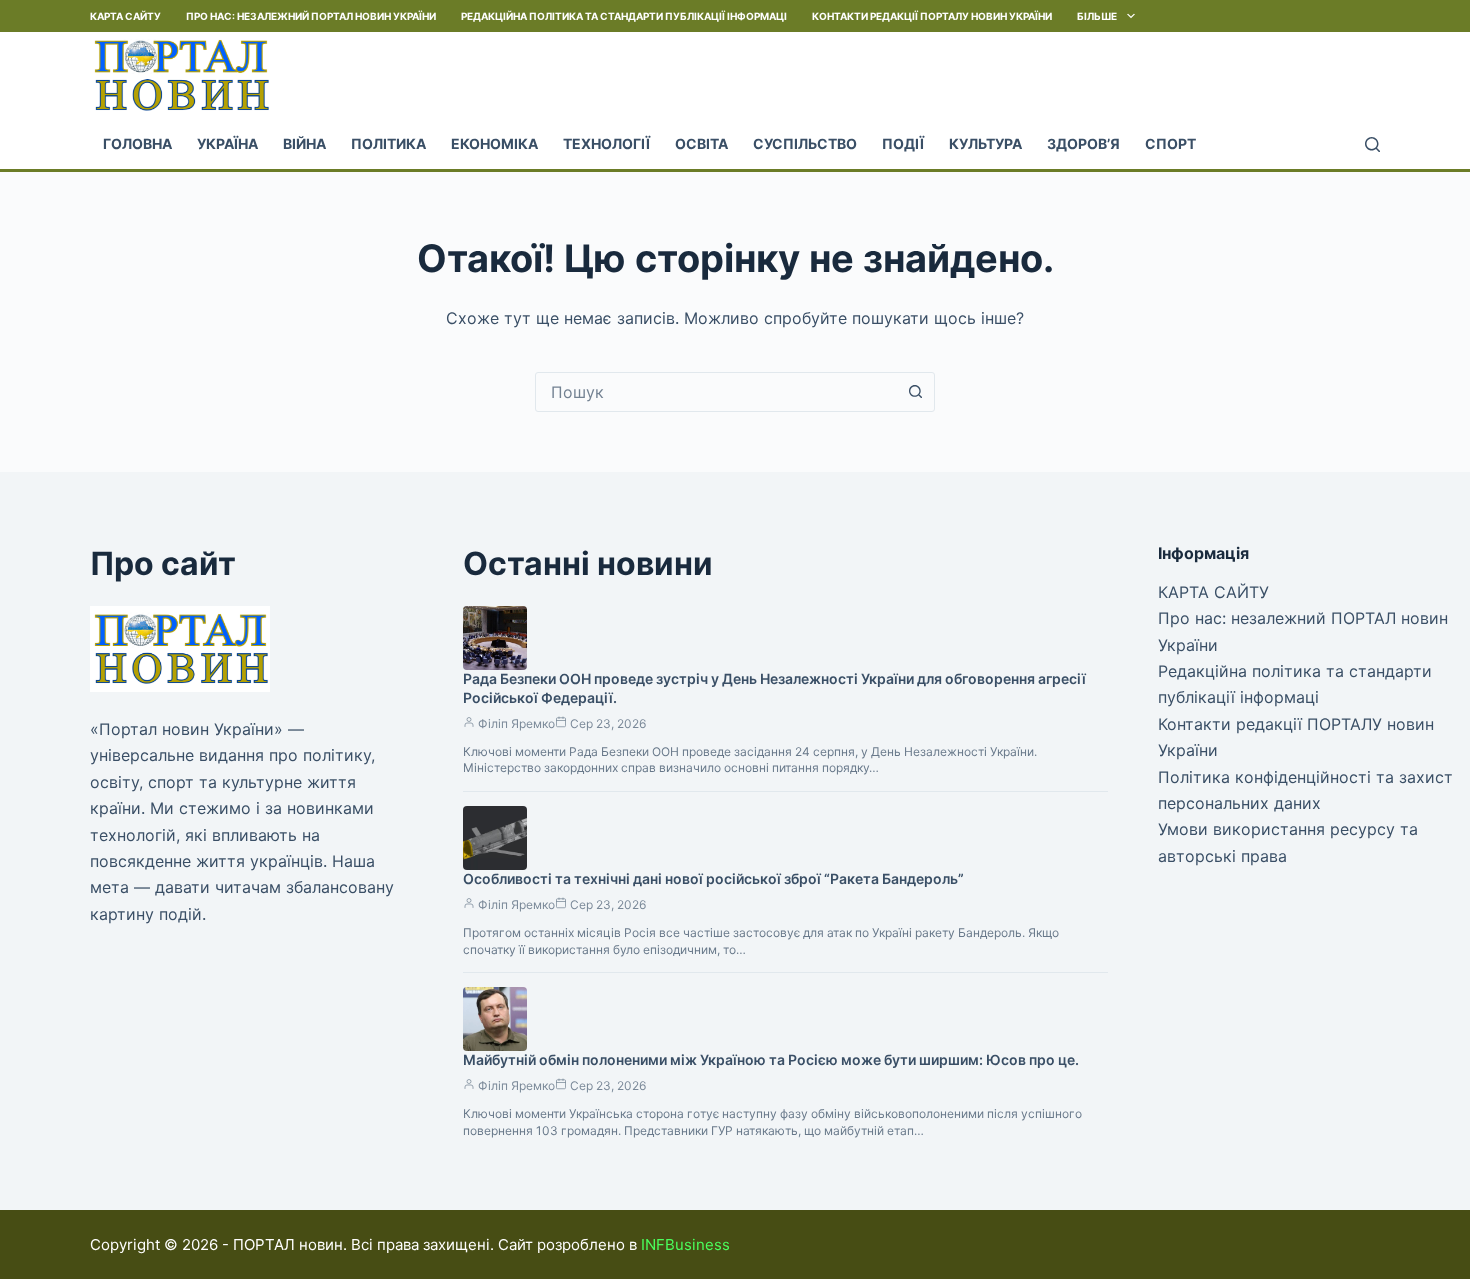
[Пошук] (1372, 144)
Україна (227, 143)
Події (903, 143)
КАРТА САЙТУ (125, 16)
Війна (304, 143)
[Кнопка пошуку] (915, 392)
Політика (388, 143)
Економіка (494, 143)
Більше (1097, 16)
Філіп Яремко (516, 723)
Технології (606, 143)
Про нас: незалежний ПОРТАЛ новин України (311, 16)
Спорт (1170, 143)
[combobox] (716, 392)
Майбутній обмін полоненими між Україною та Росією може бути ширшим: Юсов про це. (771, 1059)
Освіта (701, 143)
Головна (137, 143)
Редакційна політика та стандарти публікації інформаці (624, 16)
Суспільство (805, 143)
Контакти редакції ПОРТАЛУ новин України (932, 16)
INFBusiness (685, 1244)
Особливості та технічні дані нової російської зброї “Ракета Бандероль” (713, 878)
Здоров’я (1083, 143)
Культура (985, 143)
